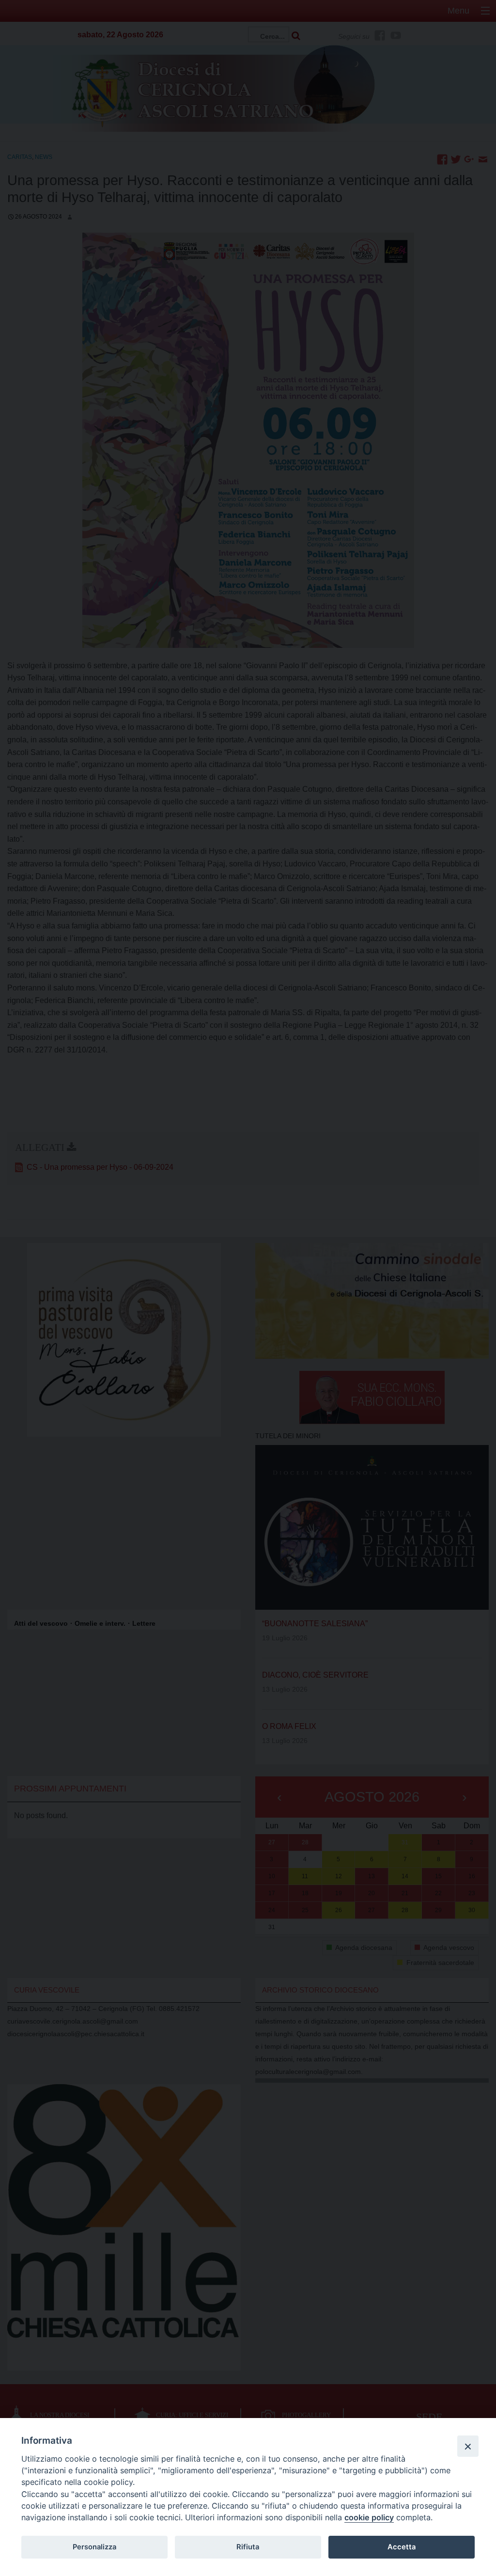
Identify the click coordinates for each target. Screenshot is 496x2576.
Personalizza (94, 2547)
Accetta (402, 2547)
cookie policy (369, 2517)
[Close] (468, 2446)
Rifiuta (248, 2547)
